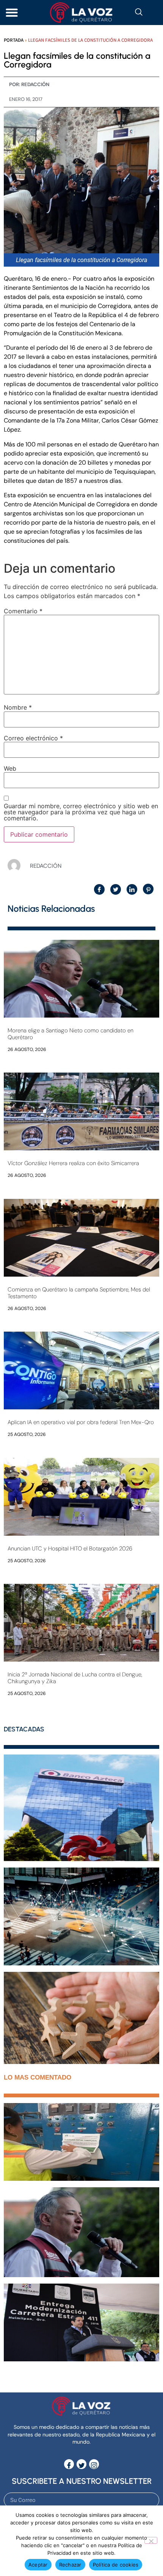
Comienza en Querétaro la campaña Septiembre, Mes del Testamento (79, 1293)
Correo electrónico (33, 738)
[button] (12, 13)
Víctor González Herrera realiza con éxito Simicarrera (73, 1163)
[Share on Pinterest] (148, 889)
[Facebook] (69, 2464)
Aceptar (38, 2565)
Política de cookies (116, 2565)
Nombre (18, 707)
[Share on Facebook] (99, 889)
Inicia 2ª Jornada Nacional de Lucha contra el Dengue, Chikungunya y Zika (75, 1678)
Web (10, 768)
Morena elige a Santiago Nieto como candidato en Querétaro (71, 1034)
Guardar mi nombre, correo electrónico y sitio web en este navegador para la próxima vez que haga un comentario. (81, 812)
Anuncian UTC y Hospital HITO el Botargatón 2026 (70, 1549)
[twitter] (81, 2464)
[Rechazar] (151, 2540)
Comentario (23, 611)
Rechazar (70, 2565)
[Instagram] (94, 2464)
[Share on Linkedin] (132, 889)
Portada (14, 40)
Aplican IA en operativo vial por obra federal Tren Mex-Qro (81, 1422)
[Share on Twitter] (116, 889)
